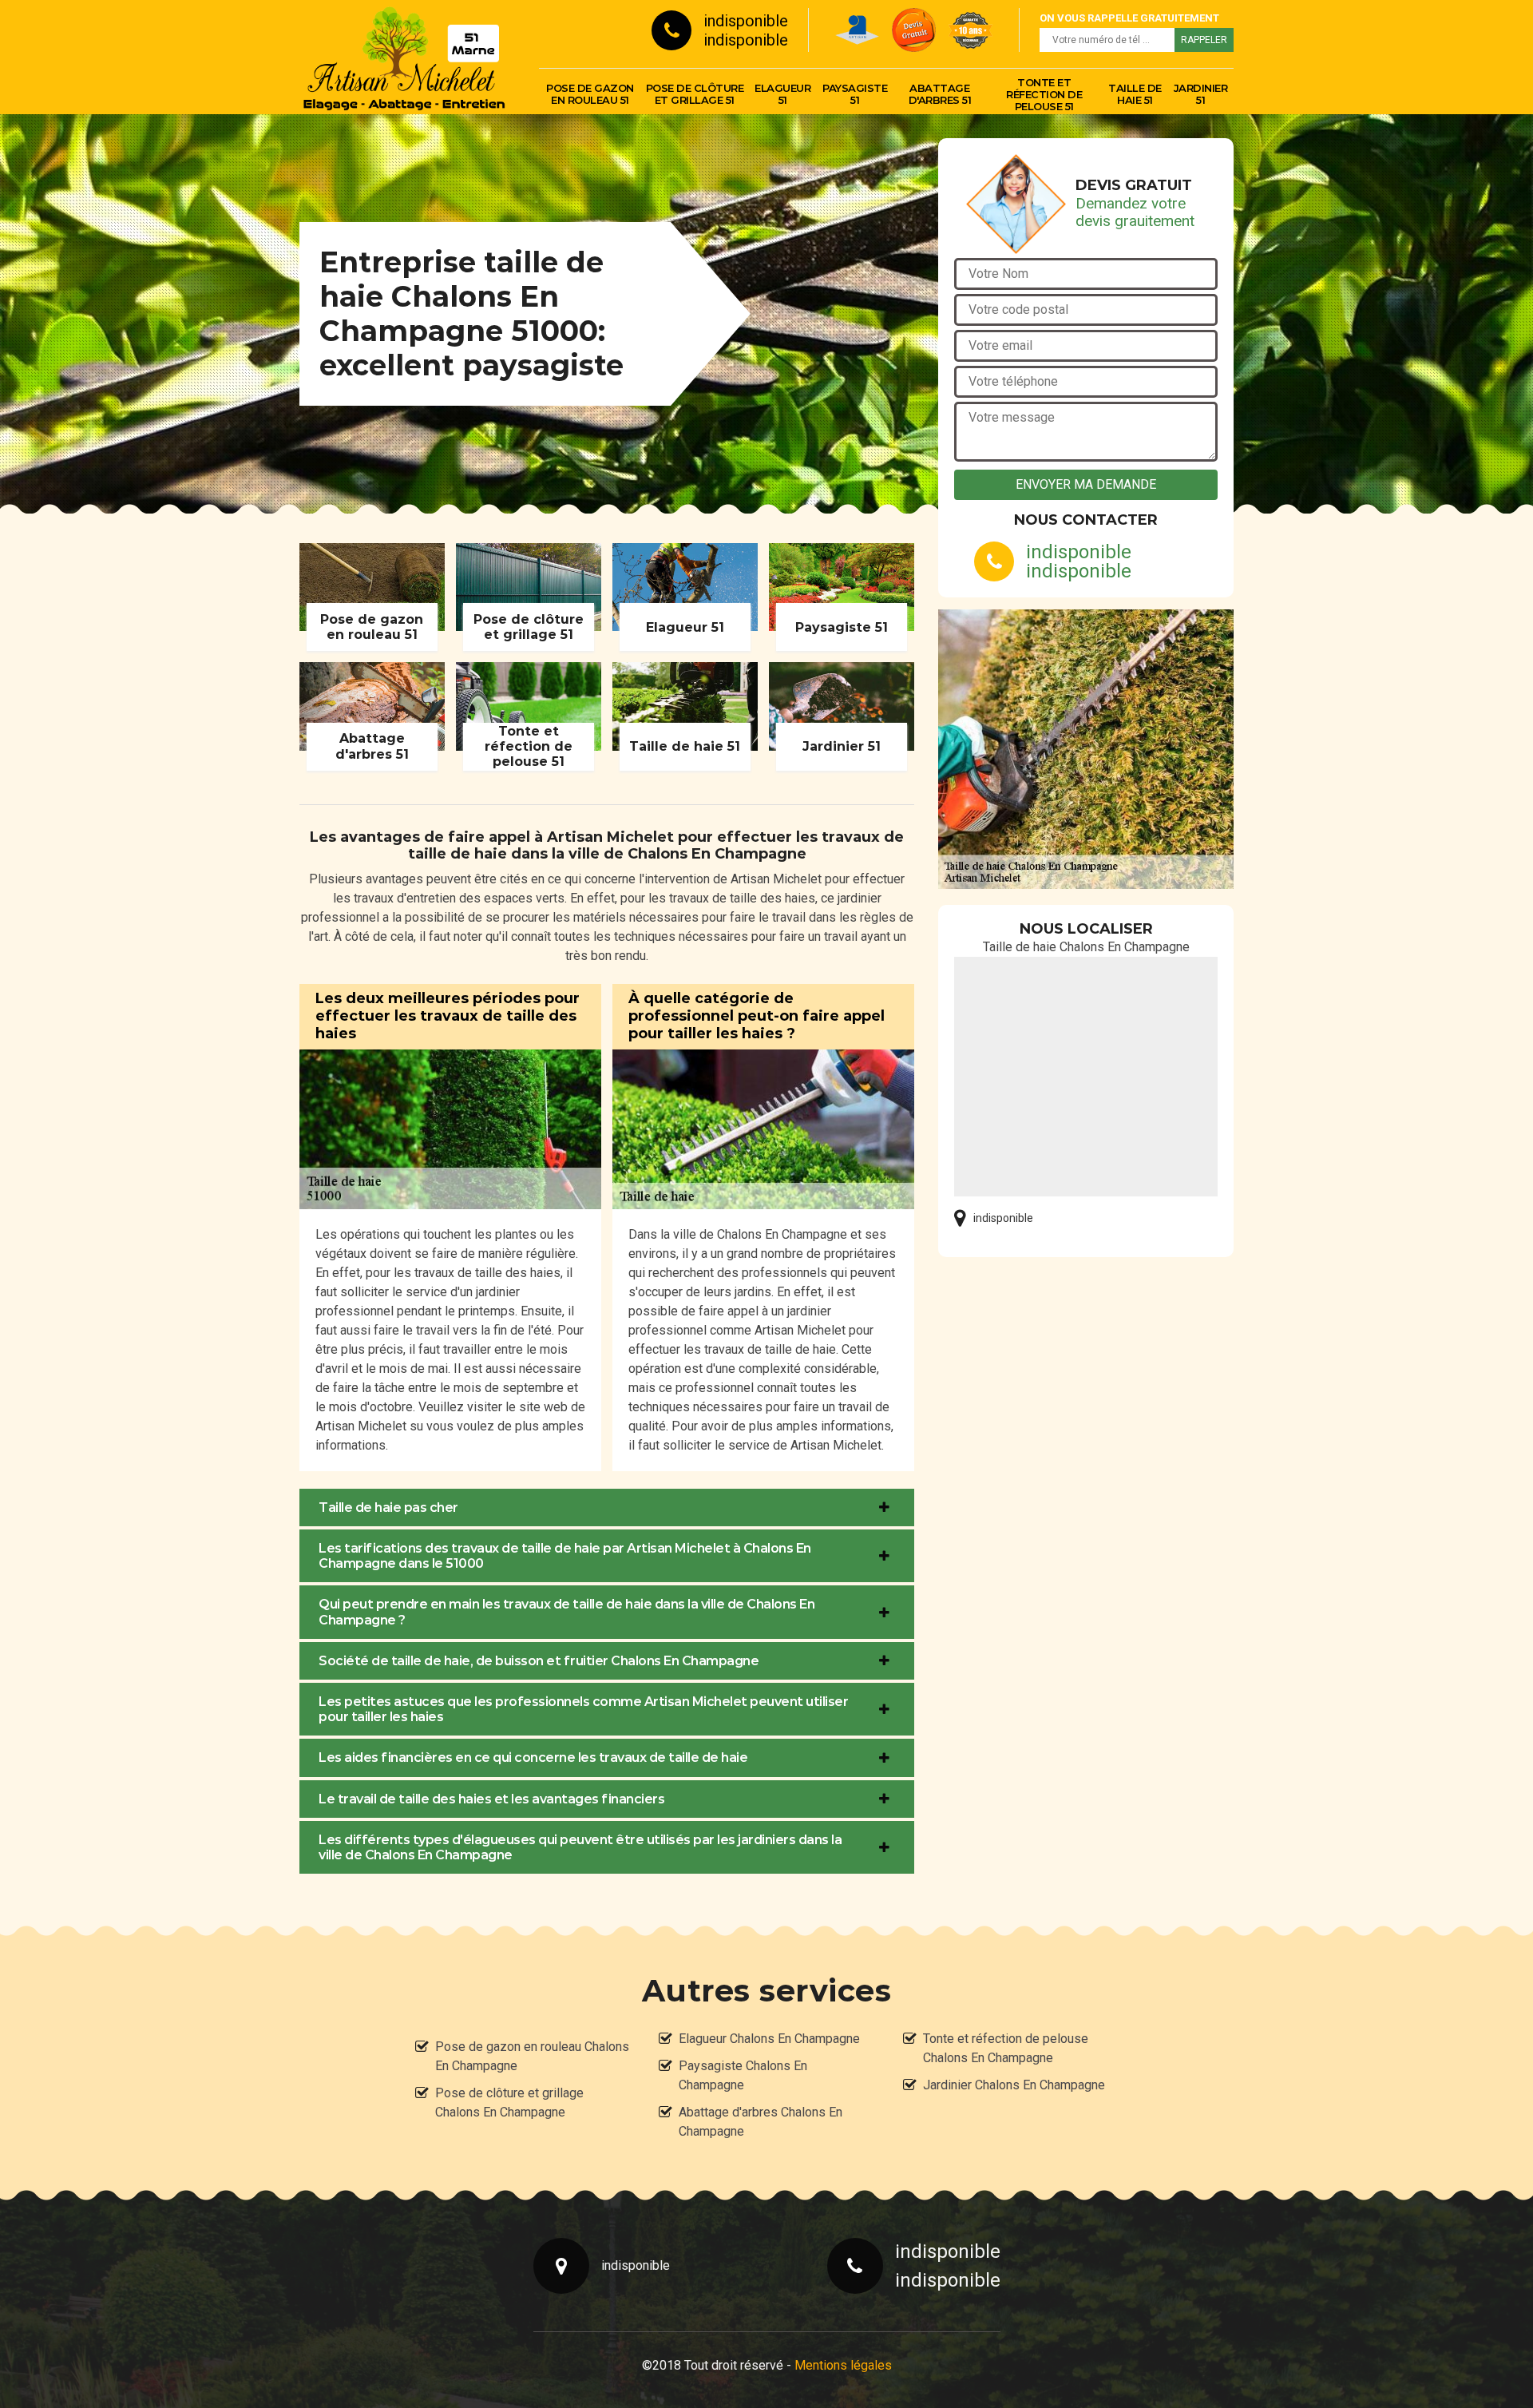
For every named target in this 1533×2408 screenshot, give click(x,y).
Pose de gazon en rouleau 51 (590, 94)
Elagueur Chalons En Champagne (769, 2039)
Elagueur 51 (782, 94)
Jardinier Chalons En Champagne (1014, 2085)
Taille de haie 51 (1135, 94)
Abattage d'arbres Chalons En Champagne (761, 2122)
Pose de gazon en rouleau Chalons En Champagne (532, 2056)
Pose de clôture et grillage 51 (695, 94)
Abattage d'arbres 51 (940, 94)
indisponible (746, 21)
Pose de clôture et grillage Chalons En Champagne (509, 2103)
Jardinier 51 (1201, 94)
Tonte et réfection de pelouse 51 (1044, 94)
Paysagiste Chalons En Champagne (743, 2075)
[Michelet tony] (403, 57)
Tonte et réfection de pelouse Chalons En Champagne (1006, 2048)
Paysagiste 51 (855, 94)
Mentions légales (843, 2365)
